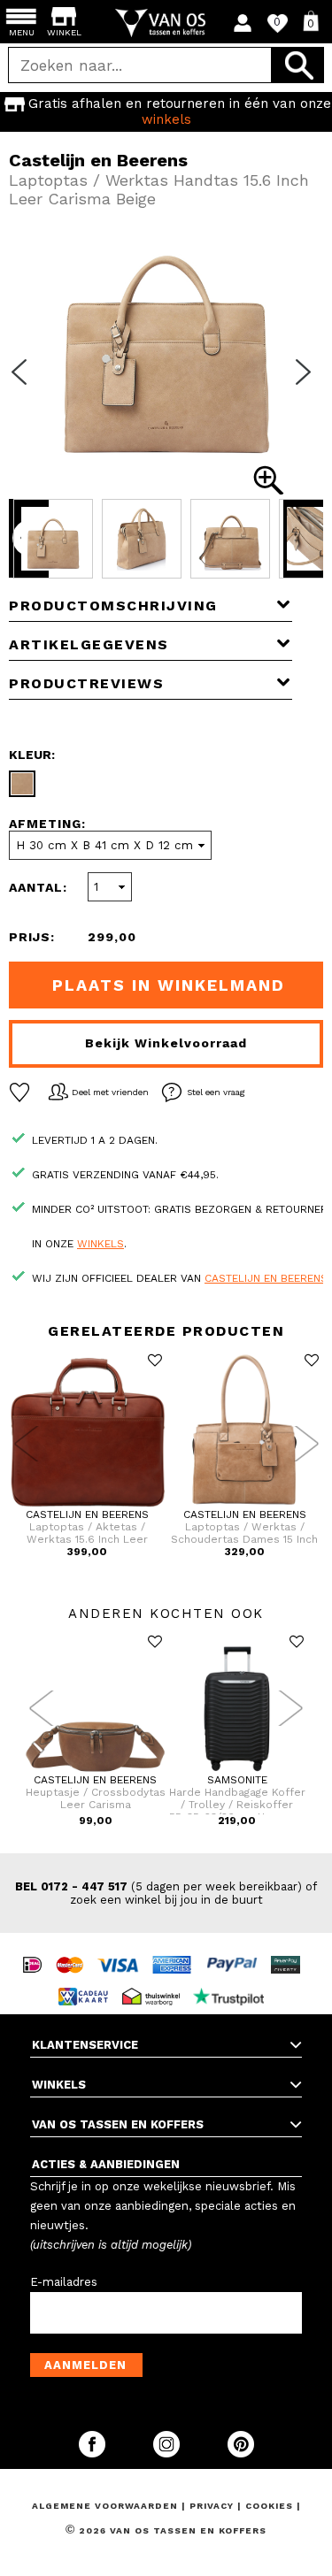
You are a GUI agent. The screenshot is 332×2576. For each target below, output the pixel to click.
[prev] (25, 383)
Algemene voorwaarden (107, 2506)
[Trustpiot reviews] (233, 1980)
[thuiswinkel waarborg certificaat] (156, 1980)
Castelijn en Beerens (266, 1278)
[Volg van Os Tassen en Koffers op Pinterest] (241, 2453)
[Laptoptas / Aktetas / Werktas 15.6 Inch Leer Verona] (88, 1505)
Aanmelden (85, 2365)
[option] (166, 111)
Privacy (213, 2506)
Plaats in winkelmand (169, 985)
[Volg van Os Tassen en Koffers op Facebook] (94, 2453)
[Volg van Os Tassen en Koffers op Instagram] (168, 2453)
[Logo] (166, 23)
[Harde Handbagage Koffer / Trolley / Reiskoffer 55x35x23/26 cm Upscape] (237, 1770)
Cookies (269, 2506)
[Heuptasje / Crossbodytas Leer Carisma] (96, 1770)
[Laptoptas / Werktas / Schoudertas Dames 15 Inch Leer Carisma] (245, 1505)
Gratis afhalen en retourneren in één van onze (180, 111)
